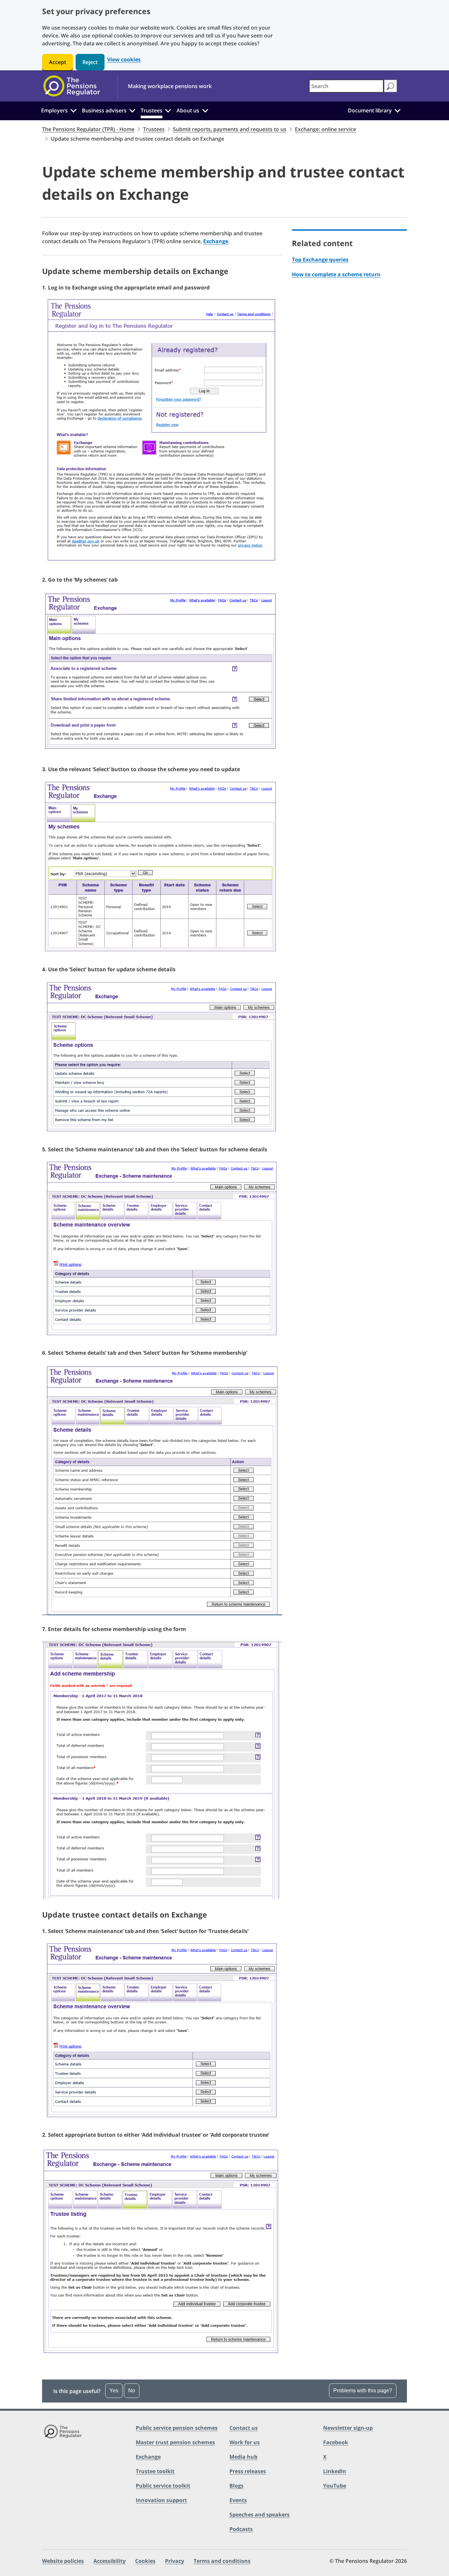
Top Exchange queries (320, 260)
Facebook (336, 2442)
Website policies (63, 2561)
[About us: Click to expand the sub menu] (205, 110)
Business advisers (104, 110)
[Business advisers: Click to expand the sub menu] (132, 110)
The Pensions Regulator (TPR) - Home (88, 129)
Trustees (152, 110)
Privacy (175, 2561)
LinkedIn (335, 2471)
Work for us (245, 2442)
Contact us (244, 2428)
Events (238, 2500)
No (132, 2391)
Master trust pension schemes (175, 2442)
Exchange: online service (325, 129)
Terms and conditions (222, 2561)
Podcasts (241, 2529)
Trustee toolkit (155, 2471)
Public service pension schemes (177, 2428)
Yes (114, 2391)
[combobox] (346, 86)
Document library (370, 110)
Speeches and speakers (260, 2515)
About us (188, 110)
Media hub (243, 2457)
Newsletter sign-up (348, 2428)
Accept (58, 62)
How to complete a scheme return (336, 274)
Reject (90, 62)
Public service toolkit (163, 2486)
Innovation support (161, 2500)
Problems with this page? (363, 2391)
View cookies (124, 60)
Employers (54, 110)
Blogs (236, 2486)
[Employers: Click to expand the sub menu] (73, 110)
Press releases (248, 2471)
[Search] (390, 86)
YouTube (335, 2486)
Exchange (216, 241)
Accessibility (109, 2561)
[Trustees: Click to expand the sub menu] (168, 110)
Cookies (145, 2561)
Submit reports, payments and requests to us (230, 129)
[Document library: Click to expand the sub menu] (397, 110)
